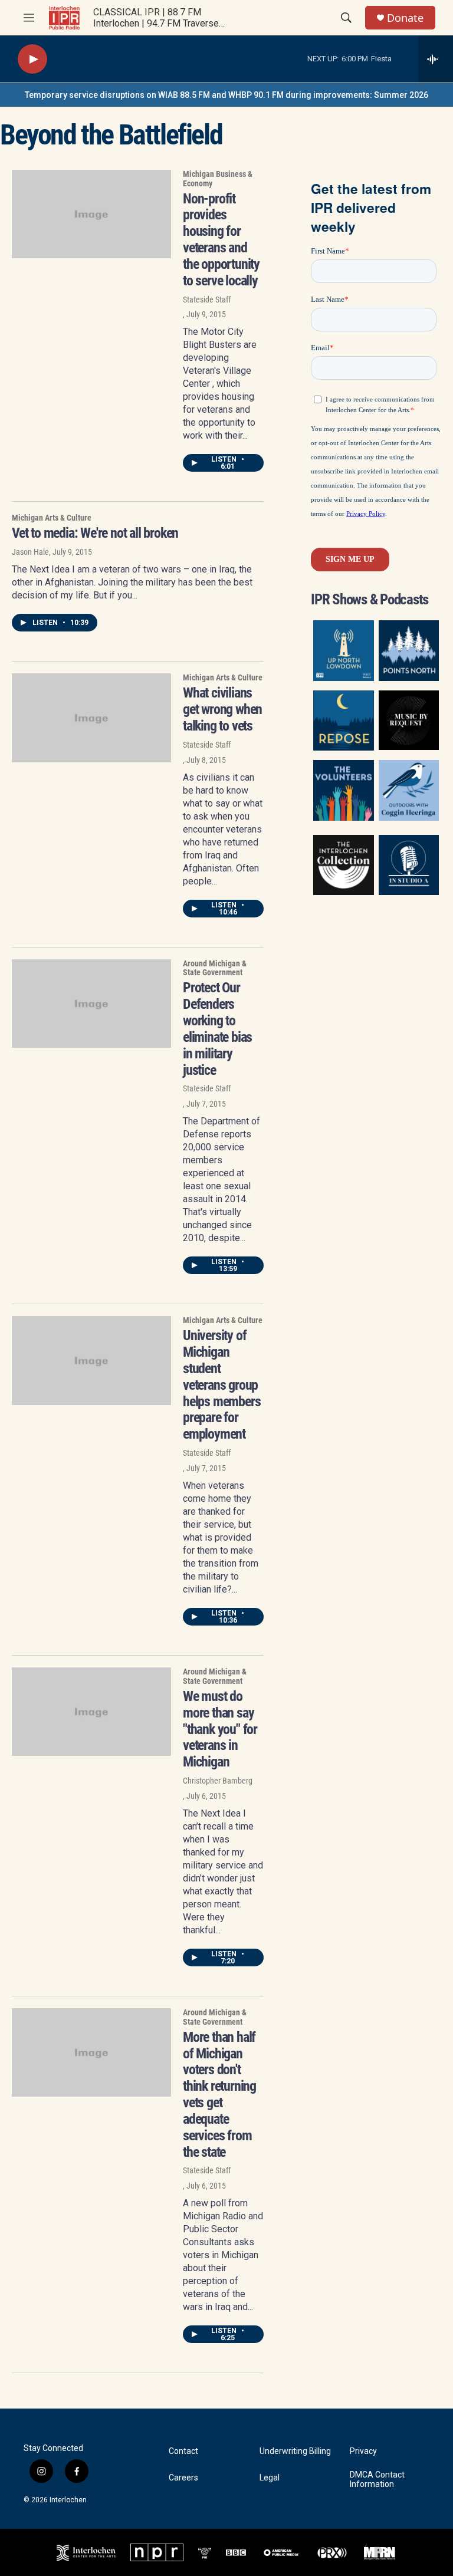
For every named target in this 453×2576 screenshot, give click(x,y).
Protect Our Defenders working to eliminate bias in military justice (217, 1029)
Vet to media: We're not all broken (95, 533)
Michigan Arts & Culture (52, 518)
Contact (183, 2451)
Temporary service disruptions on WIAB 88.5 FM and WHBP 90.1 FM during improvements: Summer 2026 (226, 95)
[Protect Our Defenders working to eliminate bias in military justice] (91, 1004)
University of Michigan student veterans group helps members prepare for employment (221, 1385)
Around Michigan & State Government (215, 968)
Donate (405, 18)
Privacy (363, 2451)
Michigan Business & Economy (218, 179)
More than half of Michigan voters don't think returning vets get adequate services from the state (219, 2095)
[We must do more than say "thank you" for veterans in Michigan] (91, 1712)
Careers (183, 2478)
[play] (32, 59)
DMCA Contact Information (377, 2480)
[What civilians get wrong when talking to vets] (91, 718)
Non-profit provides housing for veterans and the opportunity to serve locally (221, 240)
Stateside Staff (207, 300)
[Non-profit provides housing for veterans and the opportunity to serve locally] (91, 214)
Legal (270, 2478)
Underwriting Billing (295, 2451)
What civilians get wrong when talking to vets (222, 709)
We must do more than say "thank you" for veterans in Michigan (220, 1729)
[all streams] (436, 59)
